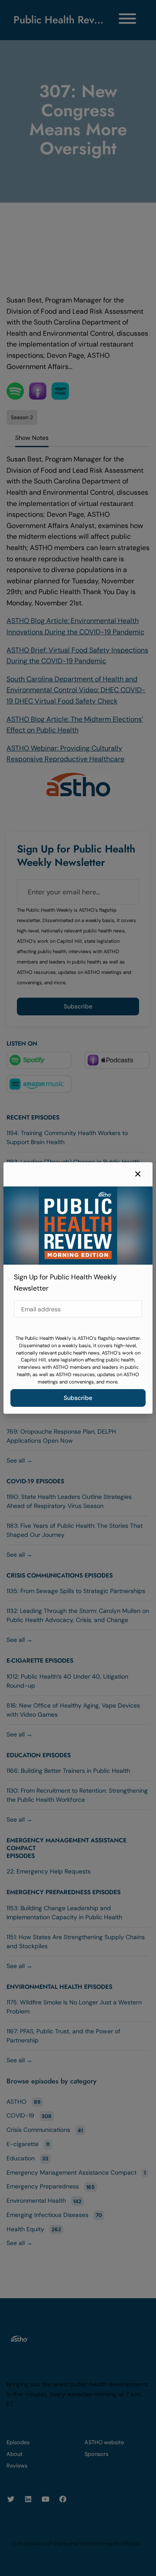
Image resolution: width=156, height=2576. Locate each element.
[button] (138, 1174)
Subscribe (78, 1398)
